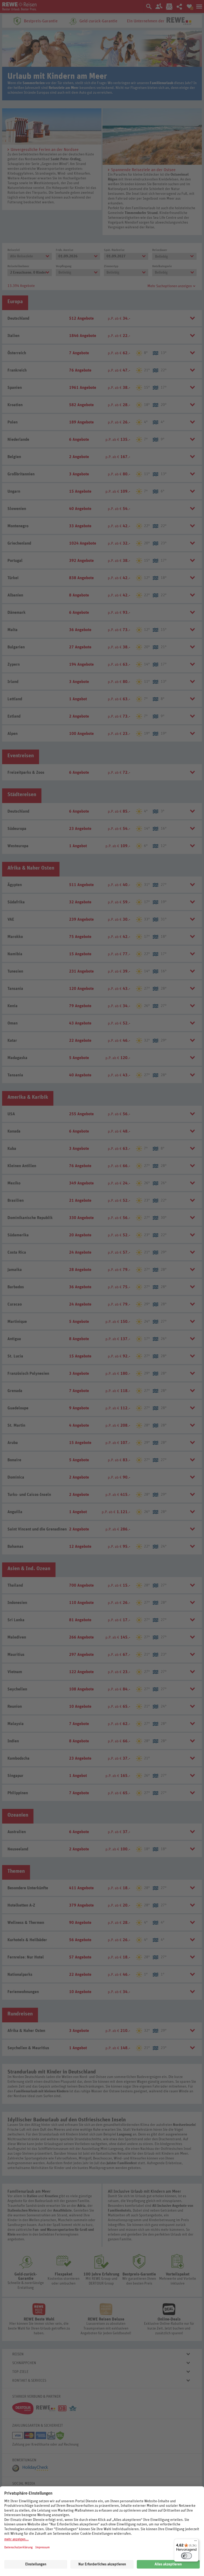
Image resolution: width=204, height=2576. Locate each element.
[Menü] (195, 2542)
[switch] (186, 2556)
